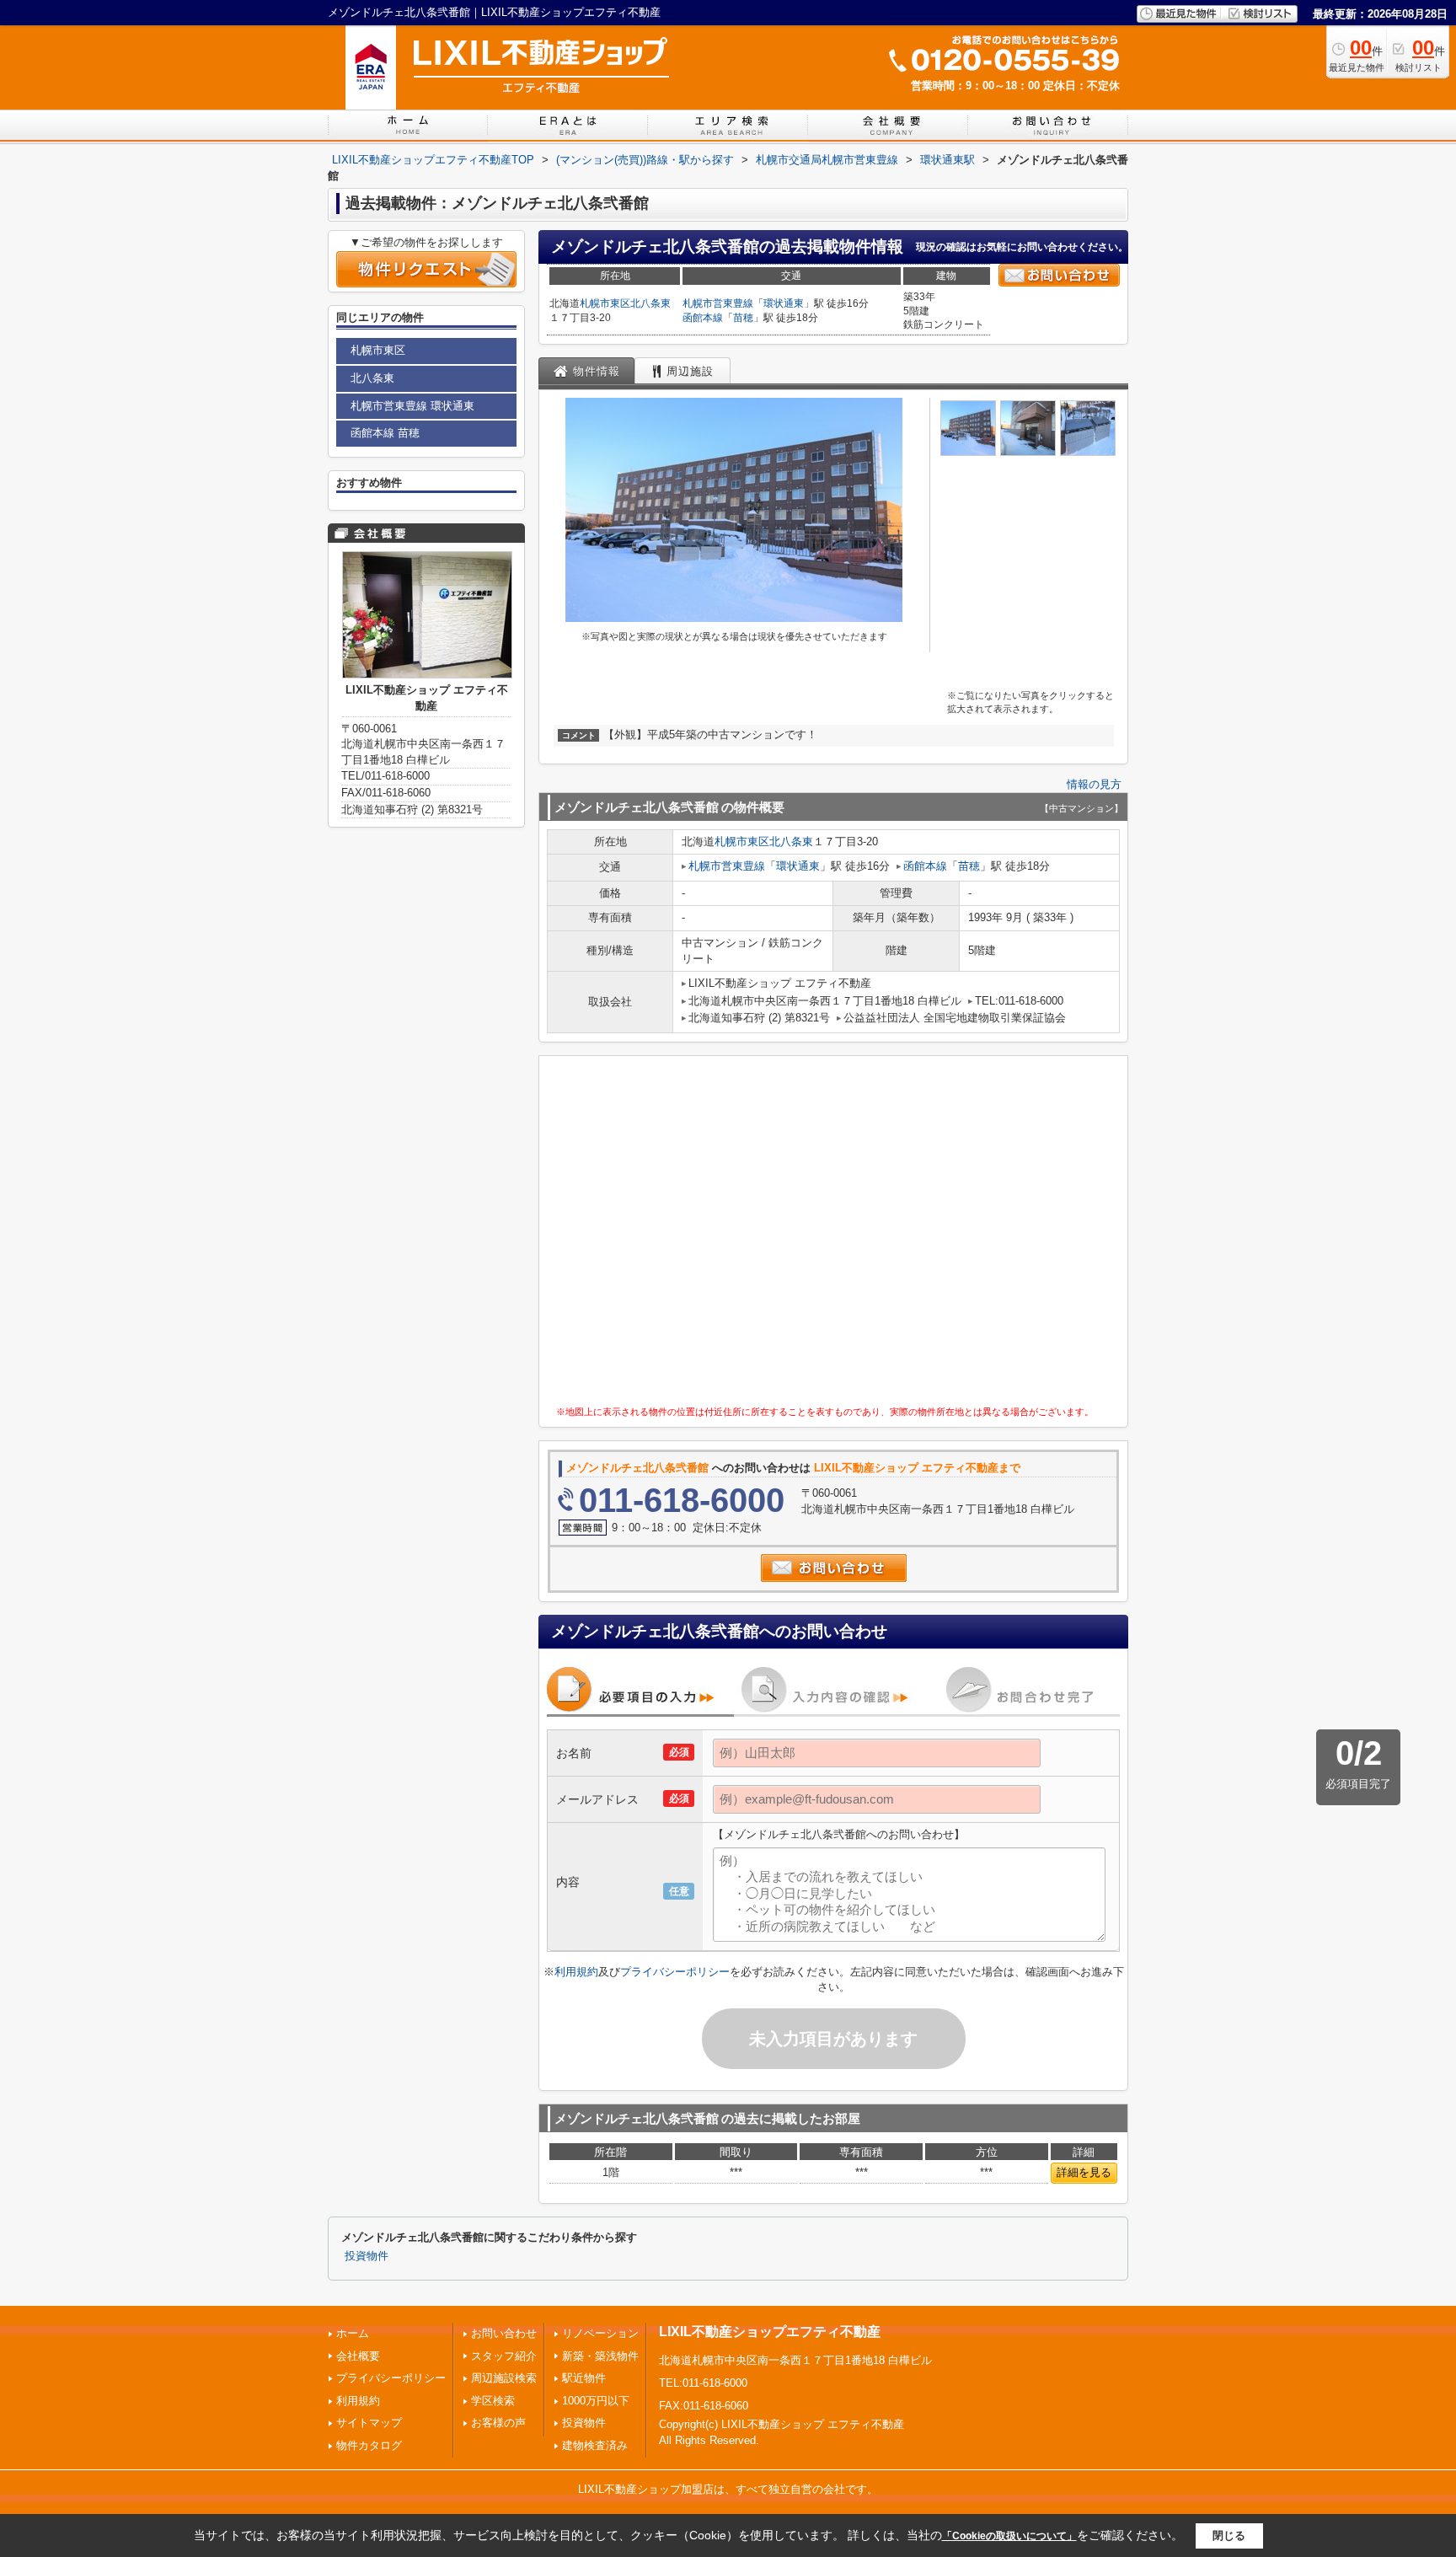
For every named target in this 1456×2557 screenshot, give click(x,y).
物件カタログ (369, 2445)
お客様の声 (498, 2423)
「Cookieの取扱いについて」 (1009, 2536)
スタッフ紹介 (504, 2356)
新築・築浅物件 (600, 2356)
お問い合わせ (504, 2333)
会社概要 (358, 2356)
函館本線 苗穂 (385, 433)
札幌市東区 (605, 303)
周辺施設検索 (504, 2378)
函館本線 (703, 318)
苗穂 (743, 318)
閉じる (1229, 2536)
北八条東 (650, 303)
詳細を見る (1084, 2172)
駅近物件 (584, 2378)
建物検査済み (595, 2445)
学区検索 (493, 2401)
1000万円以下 (596, 2401)
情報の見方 (1094, 784)
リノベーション (600, 2333)
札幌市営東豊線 (718, 303)
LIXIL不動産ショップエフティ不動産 (770, 2332)
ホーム (353, 2333)
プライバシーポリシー (675, 1972)
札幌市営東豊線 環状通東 (412, 406)
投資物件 (367, 2256)
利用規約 (576, 1972)
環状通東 (784, 303)
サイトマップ (369, 2423)
